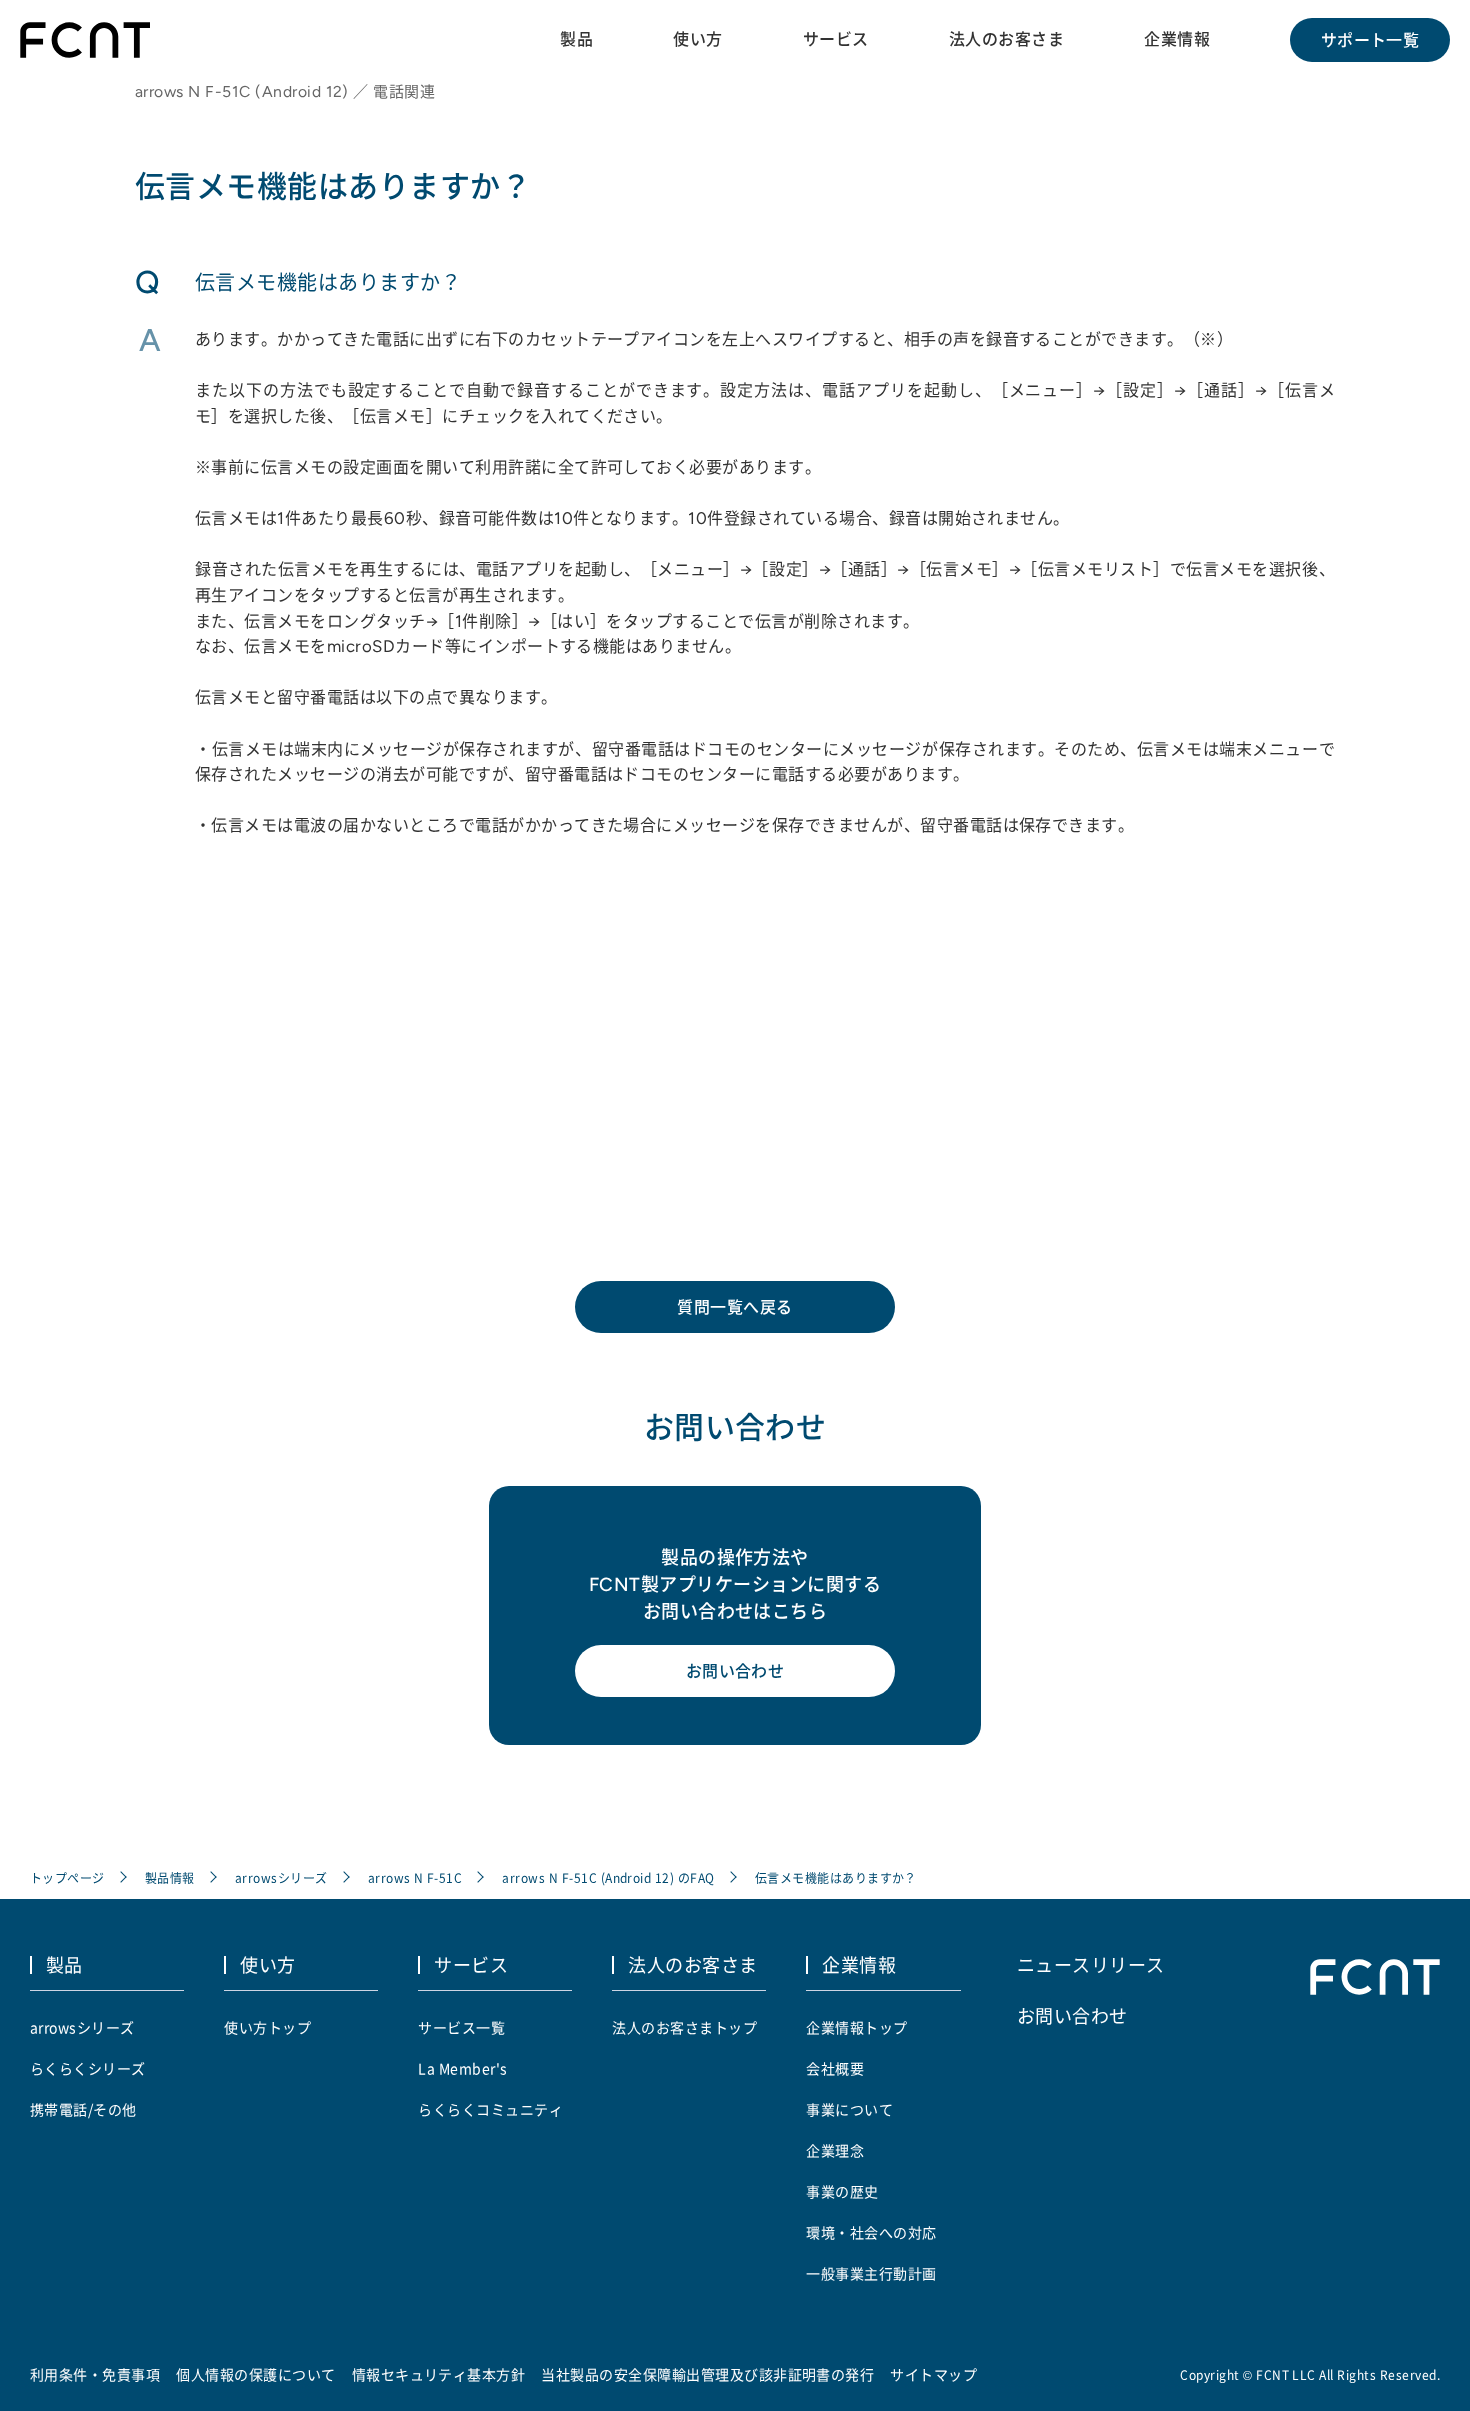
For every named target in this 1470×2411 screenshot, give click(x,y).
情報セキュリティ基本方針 (439, 2374)
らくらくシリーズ (88, 2068)
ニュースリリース (1091, 1964)
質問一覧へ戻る (734, 1307)
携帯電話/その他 (83, 2109)
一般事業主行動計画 (871, 2273)
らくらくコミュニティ (490, 2109)
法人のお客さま (1006, 39)
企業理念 (835, 2150)
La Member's (462, 2068)
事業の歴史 (842, 2191)
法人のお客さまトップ (684, 2027)
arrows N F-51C (415, 1877)
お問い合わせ (735, 1671)
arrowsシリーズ (281, 1877)
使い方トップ (267, 2027)
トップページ (67, 1877)
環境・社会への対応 (871, 2232)
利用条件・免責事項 (95, 2374)
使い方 (697, 39)
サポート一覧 (1370, 40)
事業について (849, 2109)
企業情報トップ (856, 2027)
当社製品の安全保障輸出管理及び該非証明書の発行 (707, 2374)
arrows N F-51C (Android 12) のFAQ (608, 1877)
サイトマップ (933, 2374)
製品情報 (170, 1877)
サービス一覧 (461, 2027)
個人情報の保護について (255, 2374)
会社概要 (835, 2068)
